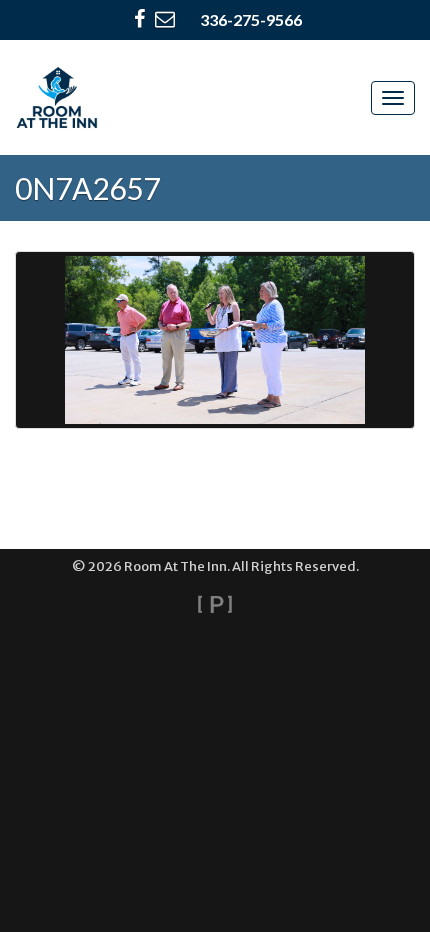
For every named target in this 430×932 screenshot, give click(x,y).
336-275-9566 (251, 19)
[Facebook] (139, 20)
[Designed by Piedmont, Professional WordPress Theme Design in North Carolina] (215, 604)
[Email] (165, 20)
